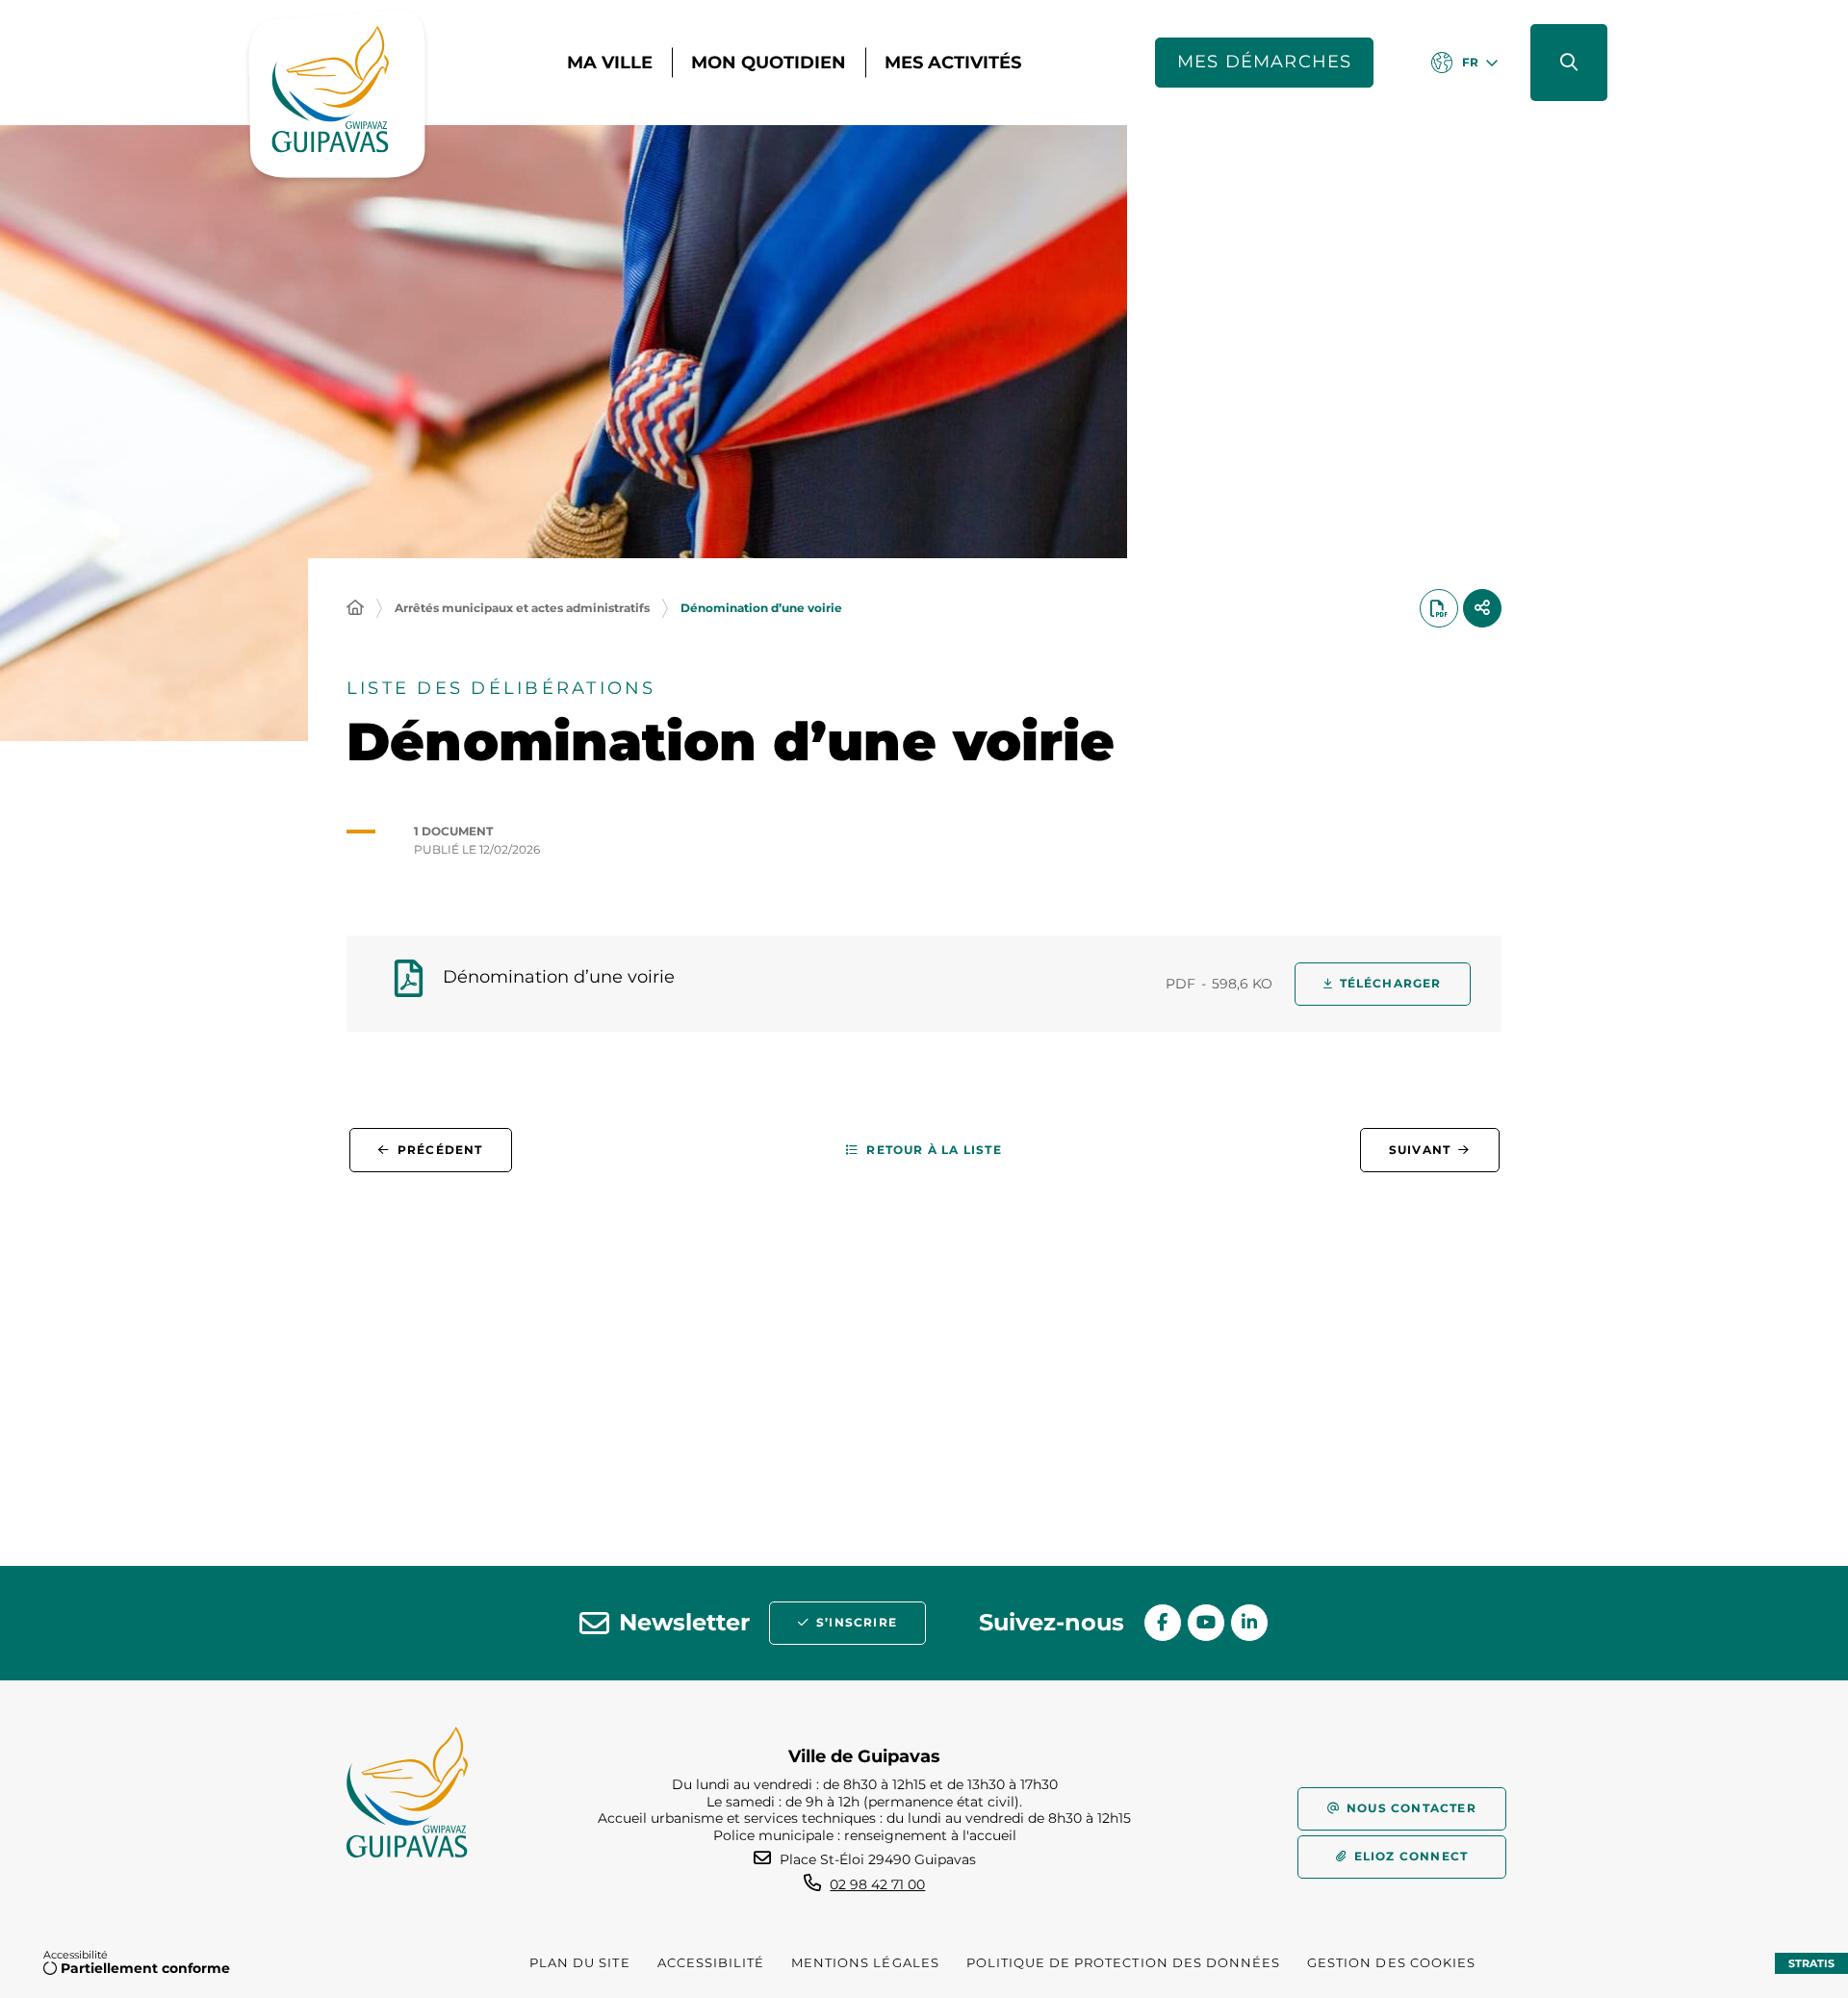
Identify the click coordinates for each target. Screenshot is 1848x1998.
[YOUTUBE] (1206, 1623)
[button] (1569, 63)
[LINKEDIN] (1249, 1623)
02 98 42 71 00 (877, 1884)
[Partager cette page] (1482, 608)
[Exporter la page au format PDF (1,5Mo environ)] (1439, 608)
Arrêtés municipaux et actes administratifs (522, 608)
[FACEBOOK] (1163, 1623)
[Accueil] (355, 608)
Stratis (1811, 1963)
